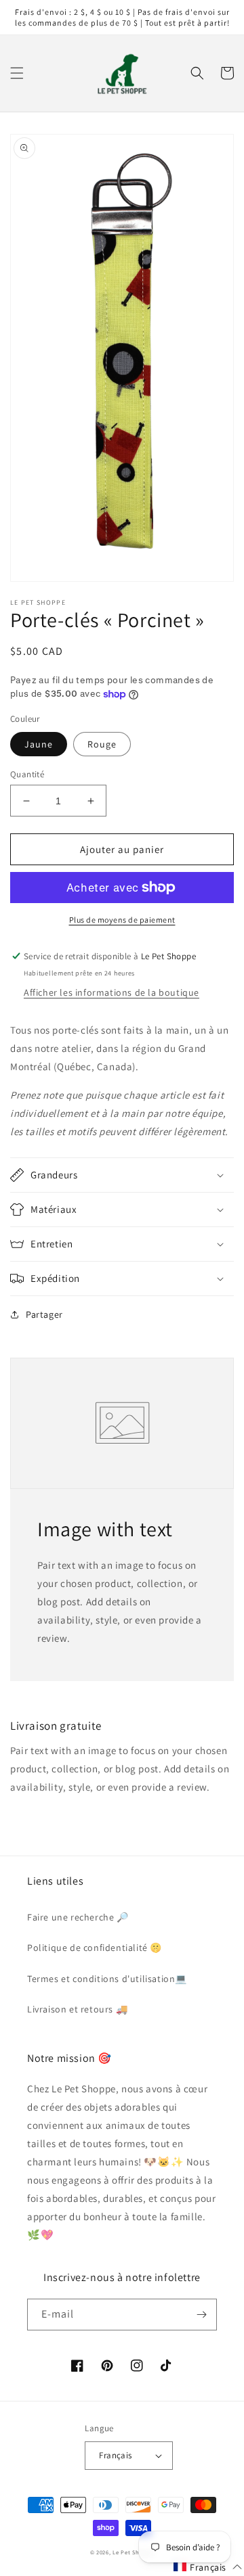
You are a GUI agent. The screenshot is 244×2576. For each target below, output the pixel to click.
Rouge (102, 744)
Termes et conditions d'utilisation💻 (107, 1979)
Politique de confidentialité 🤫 (95, 1948)
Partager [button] (44, 1314)
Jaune (39, 744)
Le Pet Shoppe (133, 2552)
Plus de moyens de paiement (122, 920)
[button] (17, 73)
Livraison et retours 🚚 (77, 2009)
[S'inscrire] (201, 2315)
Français (115, 2455)
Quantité (27, 774)
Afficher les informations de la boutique (111, 992)
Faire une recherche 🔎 (78, 1917)
